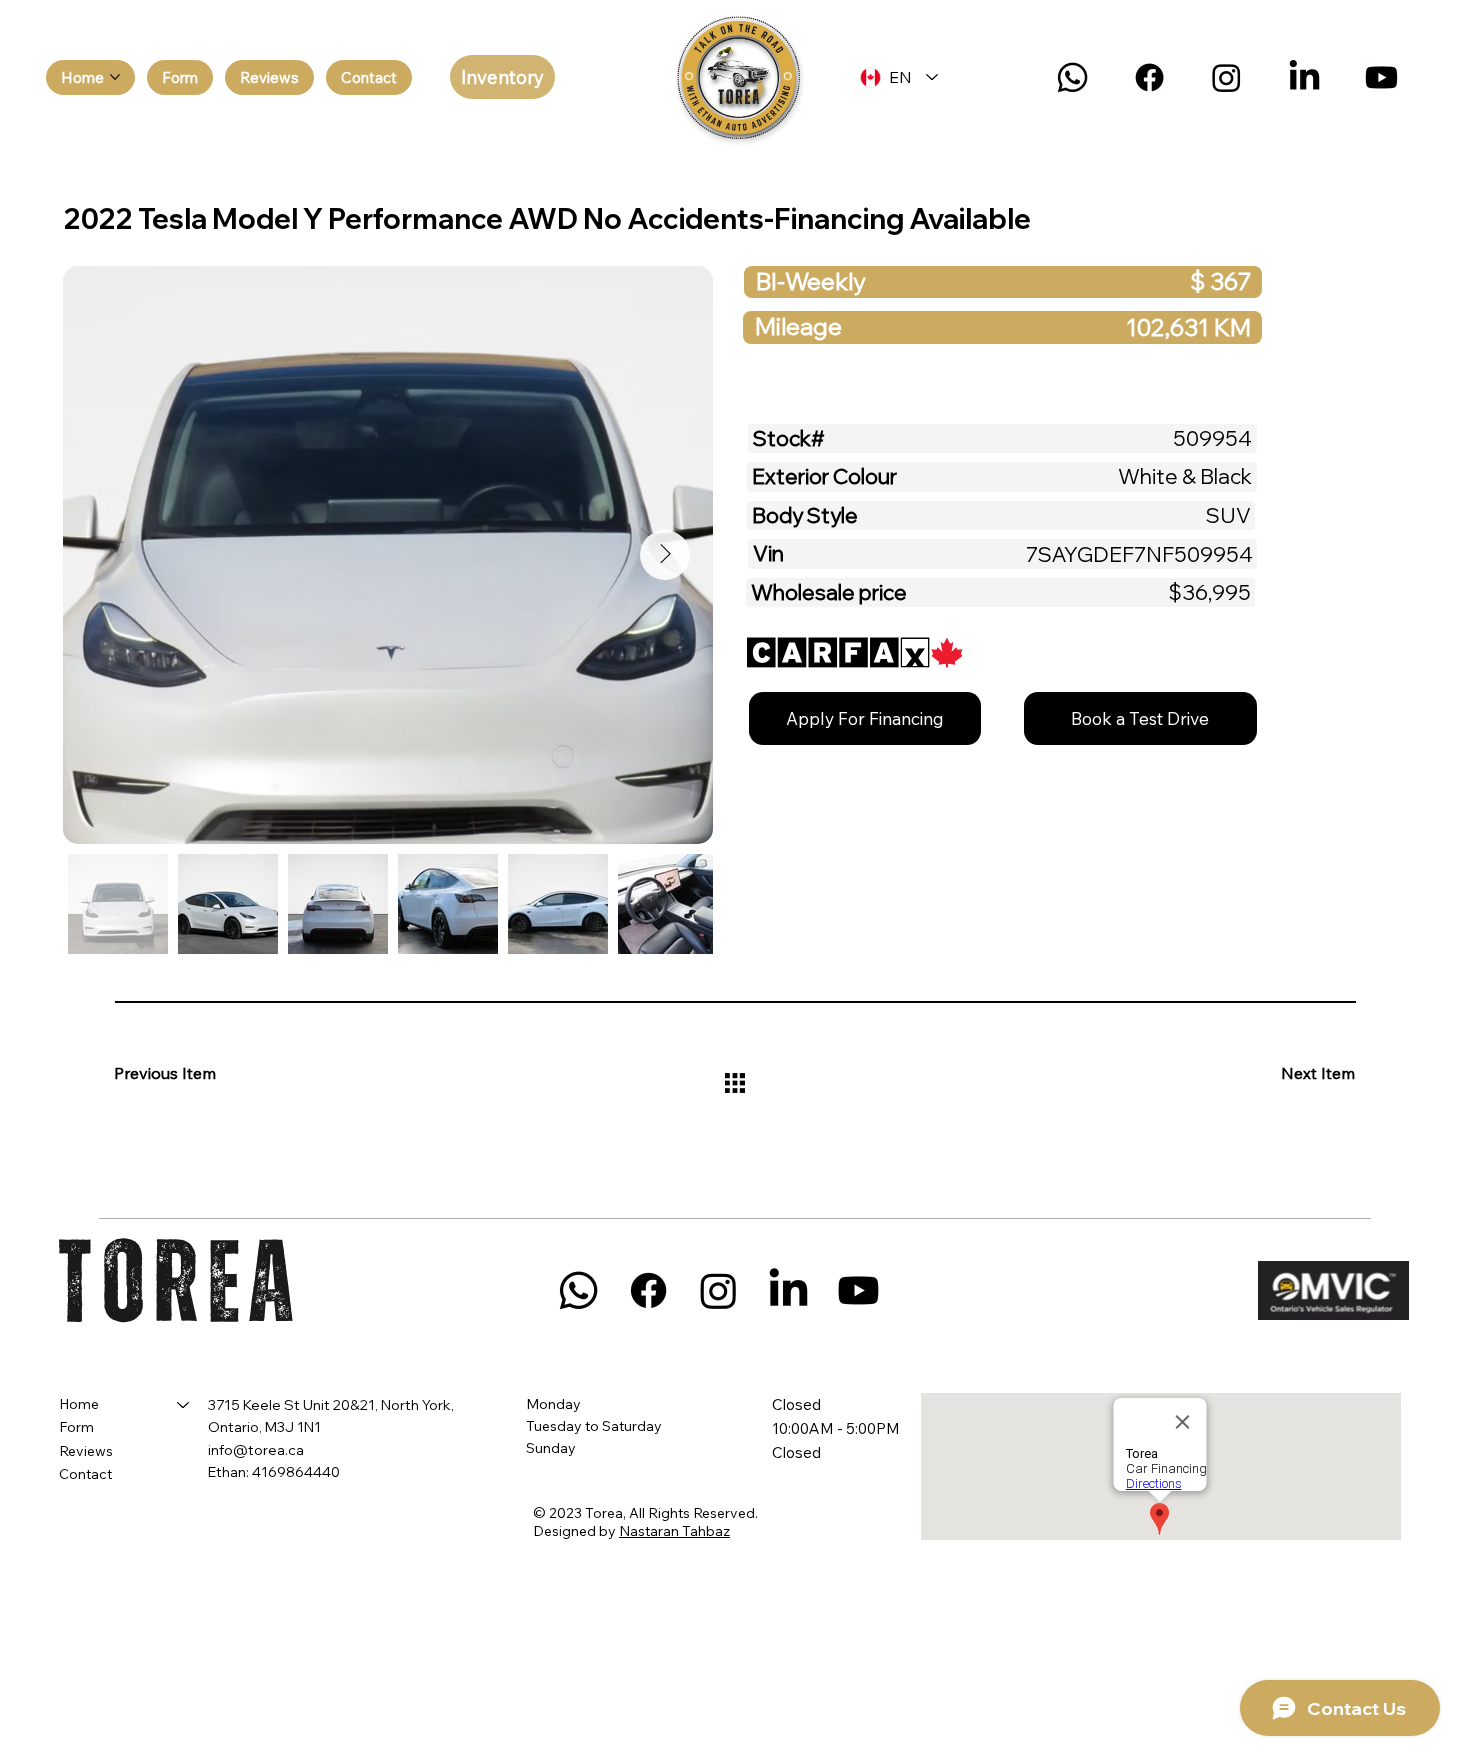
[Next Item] (665, 555)
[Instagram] (1226, 77)
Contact (85, 1474)
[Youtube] (1381, 77)
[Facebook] (1149, 77)
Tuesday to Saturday (594, 1426)
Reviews (86, 1451)
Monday (553, 1404)
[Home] (184, 1405)
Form (76, 1427)
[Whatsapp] (1072, 77)
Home (79, 1404)
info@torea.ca (256, 1450)
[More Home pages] (115, 77)
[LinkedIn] (1304, 77)
